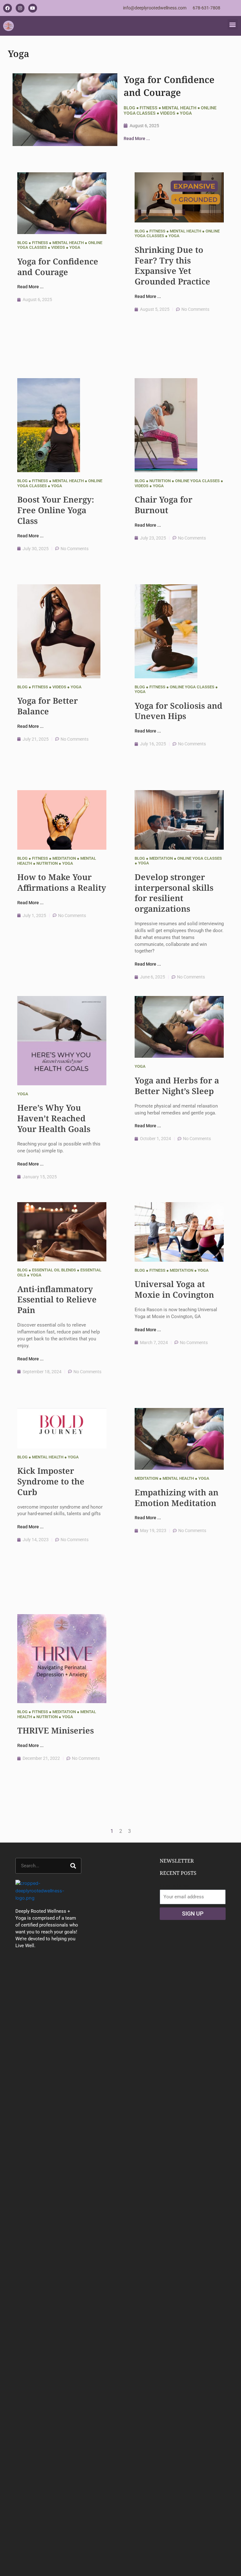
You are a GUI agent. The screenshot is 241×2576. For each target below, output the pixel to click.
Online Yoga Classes (197, 481)
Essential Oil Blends (54, 1270)
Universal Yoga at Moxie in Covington (174, 1289)
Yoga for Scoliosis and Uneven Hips (179, 711)
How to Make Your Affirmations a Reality (62, 882)
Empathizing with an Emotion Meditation (177, 1498)
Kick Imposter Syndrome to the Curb (51, 1481)
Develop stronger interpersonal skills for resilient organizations (174, 893)
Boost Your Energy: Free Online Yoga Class (56, 510)
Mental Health (179, 108)
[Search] (73, 1866)
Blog (129, 108)
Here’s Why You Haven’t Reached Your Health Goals (54, 1118)
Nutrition (160, 481)
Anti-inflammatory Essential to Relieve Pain (57, 1300)
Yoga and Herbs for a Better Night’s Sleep (177, 1086)
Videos (168, 113)
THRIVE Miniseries (56, 1730)
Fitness (149, 108)
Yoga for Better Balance (48, 706)
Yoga (186, 113)
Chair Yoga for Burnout (163, 505)
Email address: (175, 1886)
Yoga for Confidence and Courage (169, 86)
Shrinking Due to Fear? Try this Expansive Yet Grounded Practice (172, 266)
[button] (233, 24)
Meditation (64, 858)
